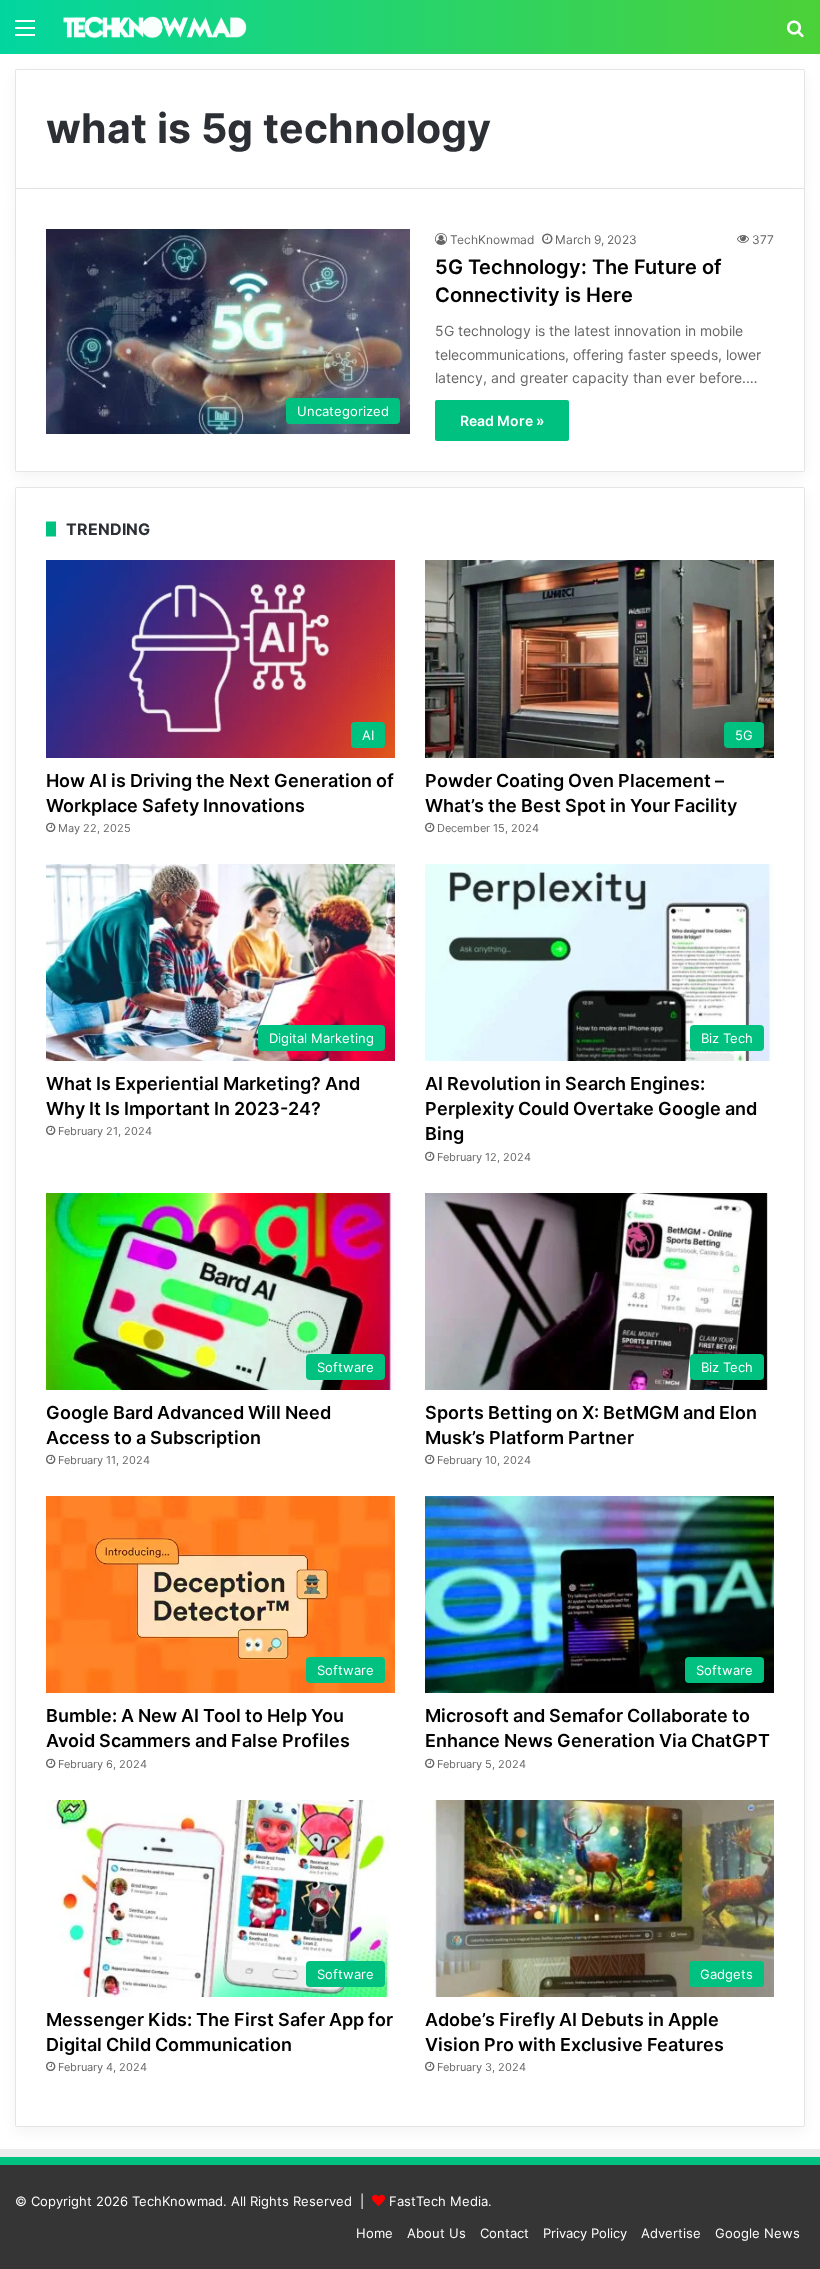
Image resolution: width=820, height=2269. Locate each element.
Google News (757, 2233)
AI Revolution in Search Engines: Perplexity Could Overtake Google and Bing (591, 1108)
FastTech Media (438, 2201)
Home (374, 2233)
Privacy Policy (585, 2233)
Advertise (671, 2233)
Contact (504, 2233)
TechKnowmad (492, 239)
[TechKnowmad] (154, 27)
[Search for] (795, 34)
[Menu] (25, 34)
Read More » (502, 420)
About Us (436, 2233)
